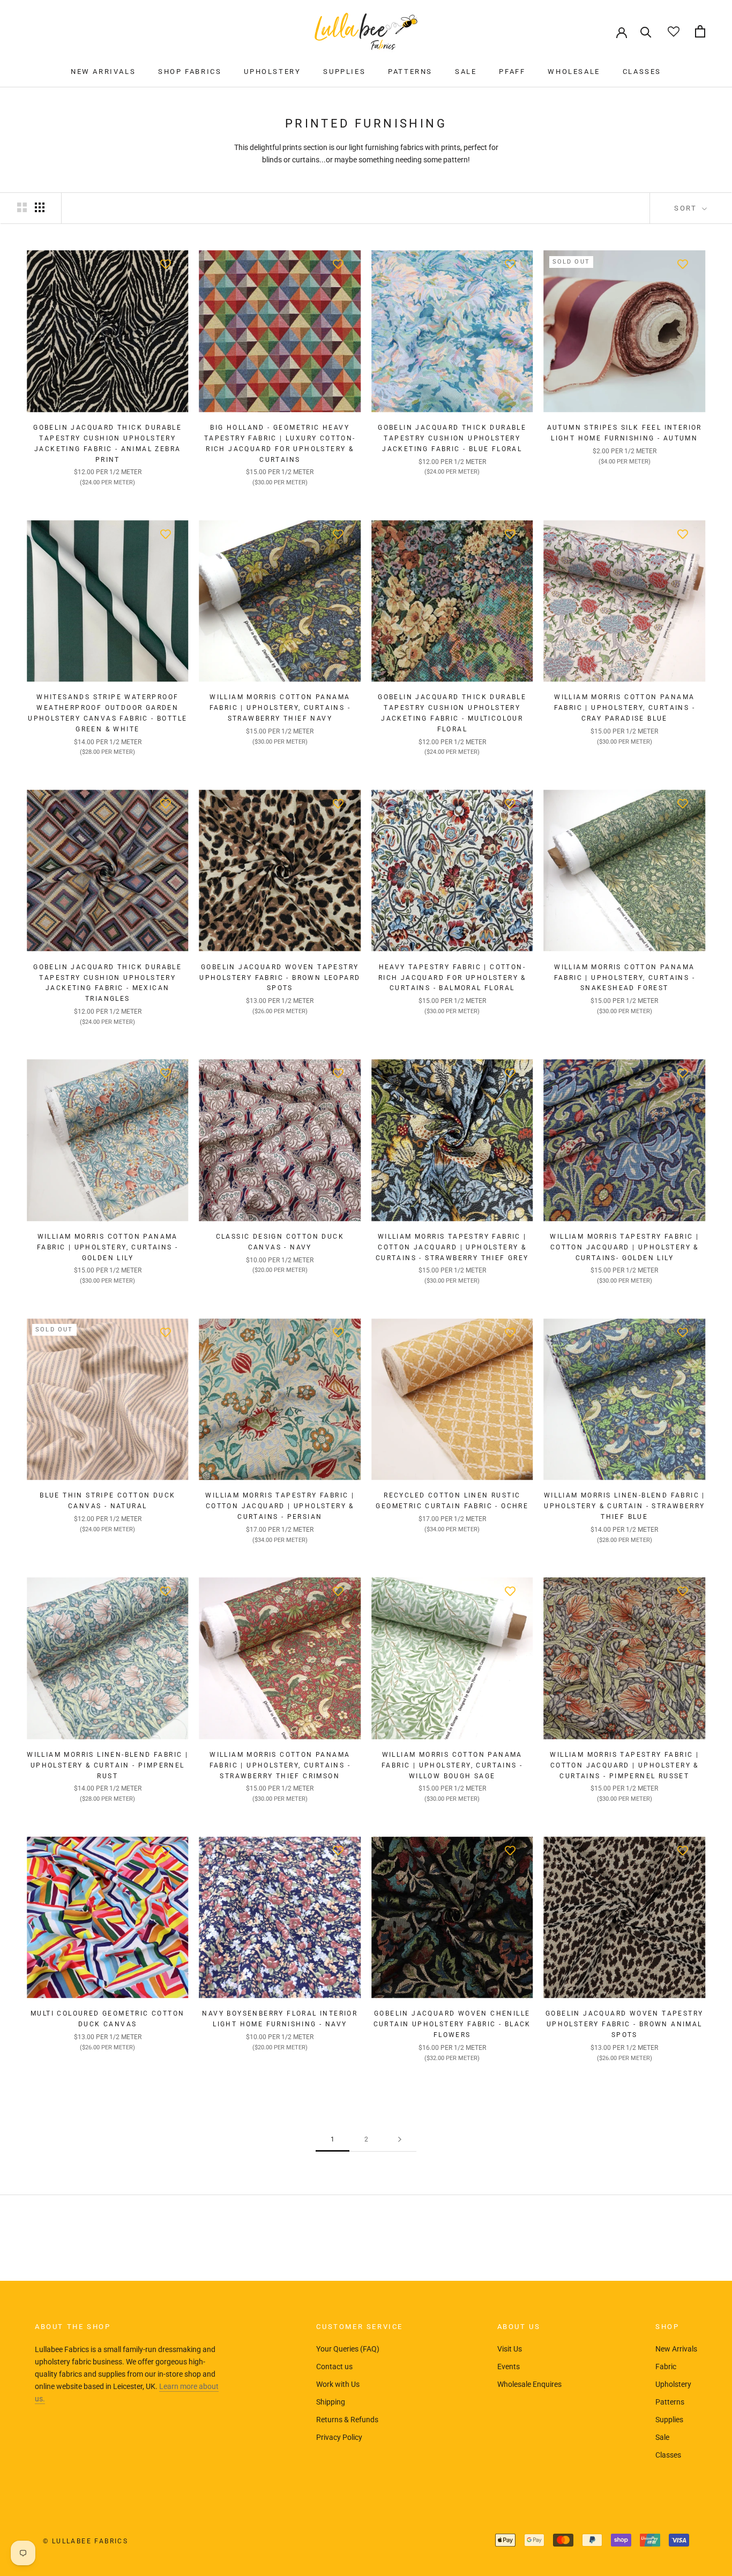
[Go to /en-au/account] (622, 32)
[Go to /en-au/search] (646, 31)
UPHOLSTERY (272, 72)
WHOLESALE (574, 72)
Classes (668, 2455)
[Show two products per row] (22, 207)
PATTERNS (410, 72)
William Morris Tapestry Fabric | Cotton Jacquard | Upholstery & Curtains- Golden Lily (624, 1247)
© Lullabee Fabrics (85, 2541)
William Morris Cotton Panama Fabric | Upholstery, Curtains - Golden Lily (107, 1247)
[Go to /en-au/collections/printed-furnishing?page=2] (400, 2140)
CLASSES (642, 72)
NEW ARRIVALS (103, 72)
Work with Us (338, 2384)
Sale (662, 2437)
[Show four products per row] (40, 207)
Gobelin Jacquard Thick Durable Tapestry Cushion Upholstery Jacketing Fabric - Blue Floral (452, 438)
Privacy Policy (339, 2437)
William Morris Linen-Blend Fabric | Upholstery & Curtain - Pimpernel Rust (107, 1765)
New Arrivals (676, 2349)
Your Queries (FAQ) (348, 2349)
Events (509, 2367)
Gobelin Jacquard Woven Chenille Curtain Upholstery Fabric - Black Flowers (452, 2024)
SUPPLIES (344, 72)
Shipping (331, 2402)
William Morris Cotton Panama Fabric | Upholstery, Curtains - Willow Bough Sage (452, 1765)
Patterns (670, 2402)
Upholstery (673, 2384)
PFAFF (512, 72)
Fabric (666, 2367)
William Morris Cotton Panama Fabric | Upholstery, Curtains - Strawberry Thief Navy (280, 708)
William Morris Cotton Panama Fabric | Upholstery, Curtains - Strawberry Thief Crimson (280, 1765)
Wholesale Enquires (529, 2384)
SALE (466, 72)
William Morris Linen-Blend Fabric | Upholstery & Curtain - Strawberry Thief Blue (625, 1506)
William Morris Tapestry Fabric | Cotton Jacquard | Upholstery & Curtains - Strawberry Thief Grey (452, 1247)
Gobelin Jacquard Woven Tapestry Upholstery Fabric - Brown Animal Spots (624, 2024)
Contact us (334, 2367)
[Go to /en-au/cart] (700, 31)
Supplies (669, 2420)
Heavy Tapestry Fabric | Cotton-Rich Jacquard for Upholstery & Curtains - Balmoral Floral (452, 978)
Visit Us (510, 2349)
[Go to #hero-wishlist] (673, 31)
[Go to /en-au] (366, 31)
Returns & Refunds (347, 2420)
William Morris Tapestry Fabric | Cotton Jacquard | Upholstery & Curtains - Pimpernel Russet (624, 1765)
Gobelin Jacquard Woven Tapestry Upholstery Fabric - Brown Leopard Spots (280, 978)
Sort (687, 208)
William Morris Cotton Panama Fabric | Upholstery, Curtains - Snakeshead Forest (625, 978)
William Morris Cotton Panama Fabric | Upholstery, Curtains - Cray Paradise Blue (625, 708)
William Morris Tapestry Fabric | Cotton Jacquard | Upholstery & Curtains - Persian (280, 1506)
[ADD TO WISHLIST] (166, 264)
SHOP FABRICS (190, 72)
